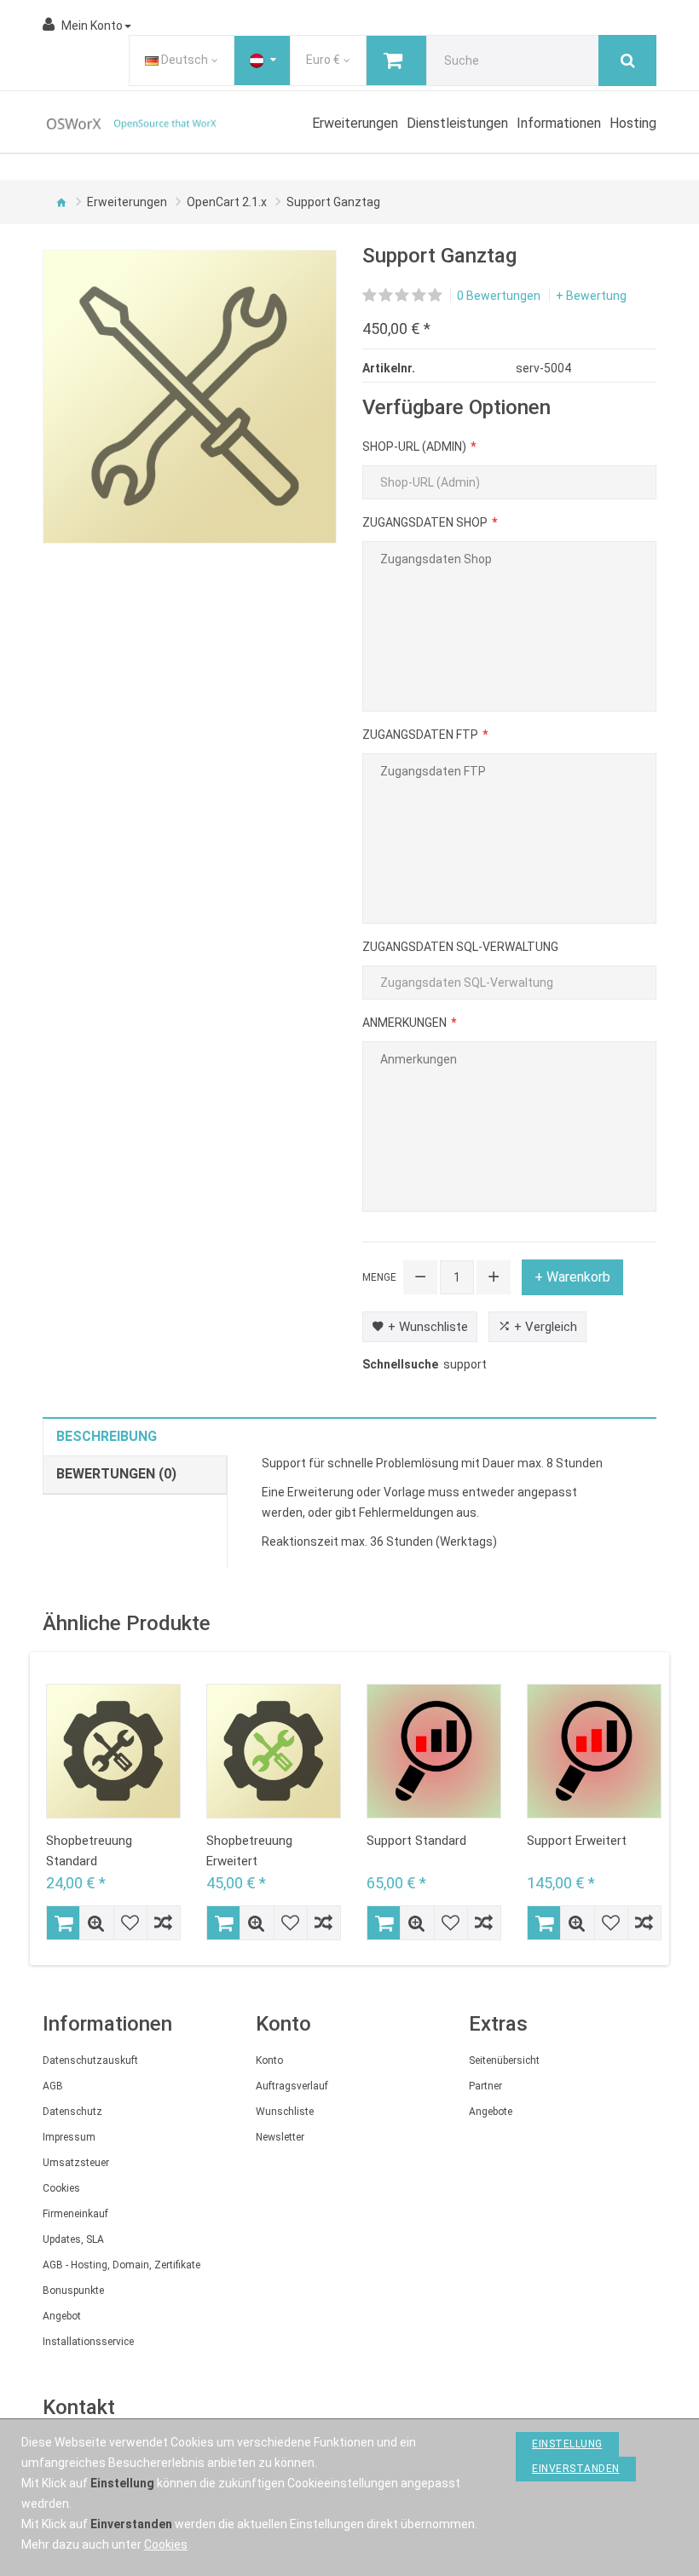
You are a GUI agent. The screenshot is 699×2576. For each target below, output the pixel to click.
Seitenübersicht (504, 2060)
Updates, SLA (73, 2239)
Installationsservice (88, 2342)
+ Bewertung (591, 296)
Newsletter (280, 2137)
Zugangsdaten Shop (425, 522)
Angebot (62, 2316)
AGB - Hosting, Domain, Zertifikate (121, 2265)
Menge (379, 1277)
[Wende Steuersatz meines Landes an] (263, 61)
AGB (53, 2086)
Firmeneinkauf (75, 2214)
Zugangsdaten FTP (420, 735)
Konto (269, 2060)
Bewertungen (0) (116, 1474)
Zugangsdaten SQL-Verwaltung (460, 947)
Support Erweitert (577, 1841)
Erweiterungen (127, 202)
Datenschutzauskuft (90, 2060)
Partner (485, 2086)
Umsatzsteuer (76, 2163)
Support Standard (416, 1841)
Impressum (69, 2137)
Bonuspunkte (73, 2291)
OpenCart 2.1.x (227, 202)
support (465, 1364)
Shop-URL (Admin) (414, 447)
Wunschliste (285, 2112)
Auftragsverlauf (292, 2086)
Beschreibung (107, 1436)
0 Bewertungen (499, 296)
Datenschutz (72, 2112)
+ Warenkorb (572, 1277)
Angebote (491, 2112)
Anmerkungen (404, 1023)
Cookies (61, 2188)
